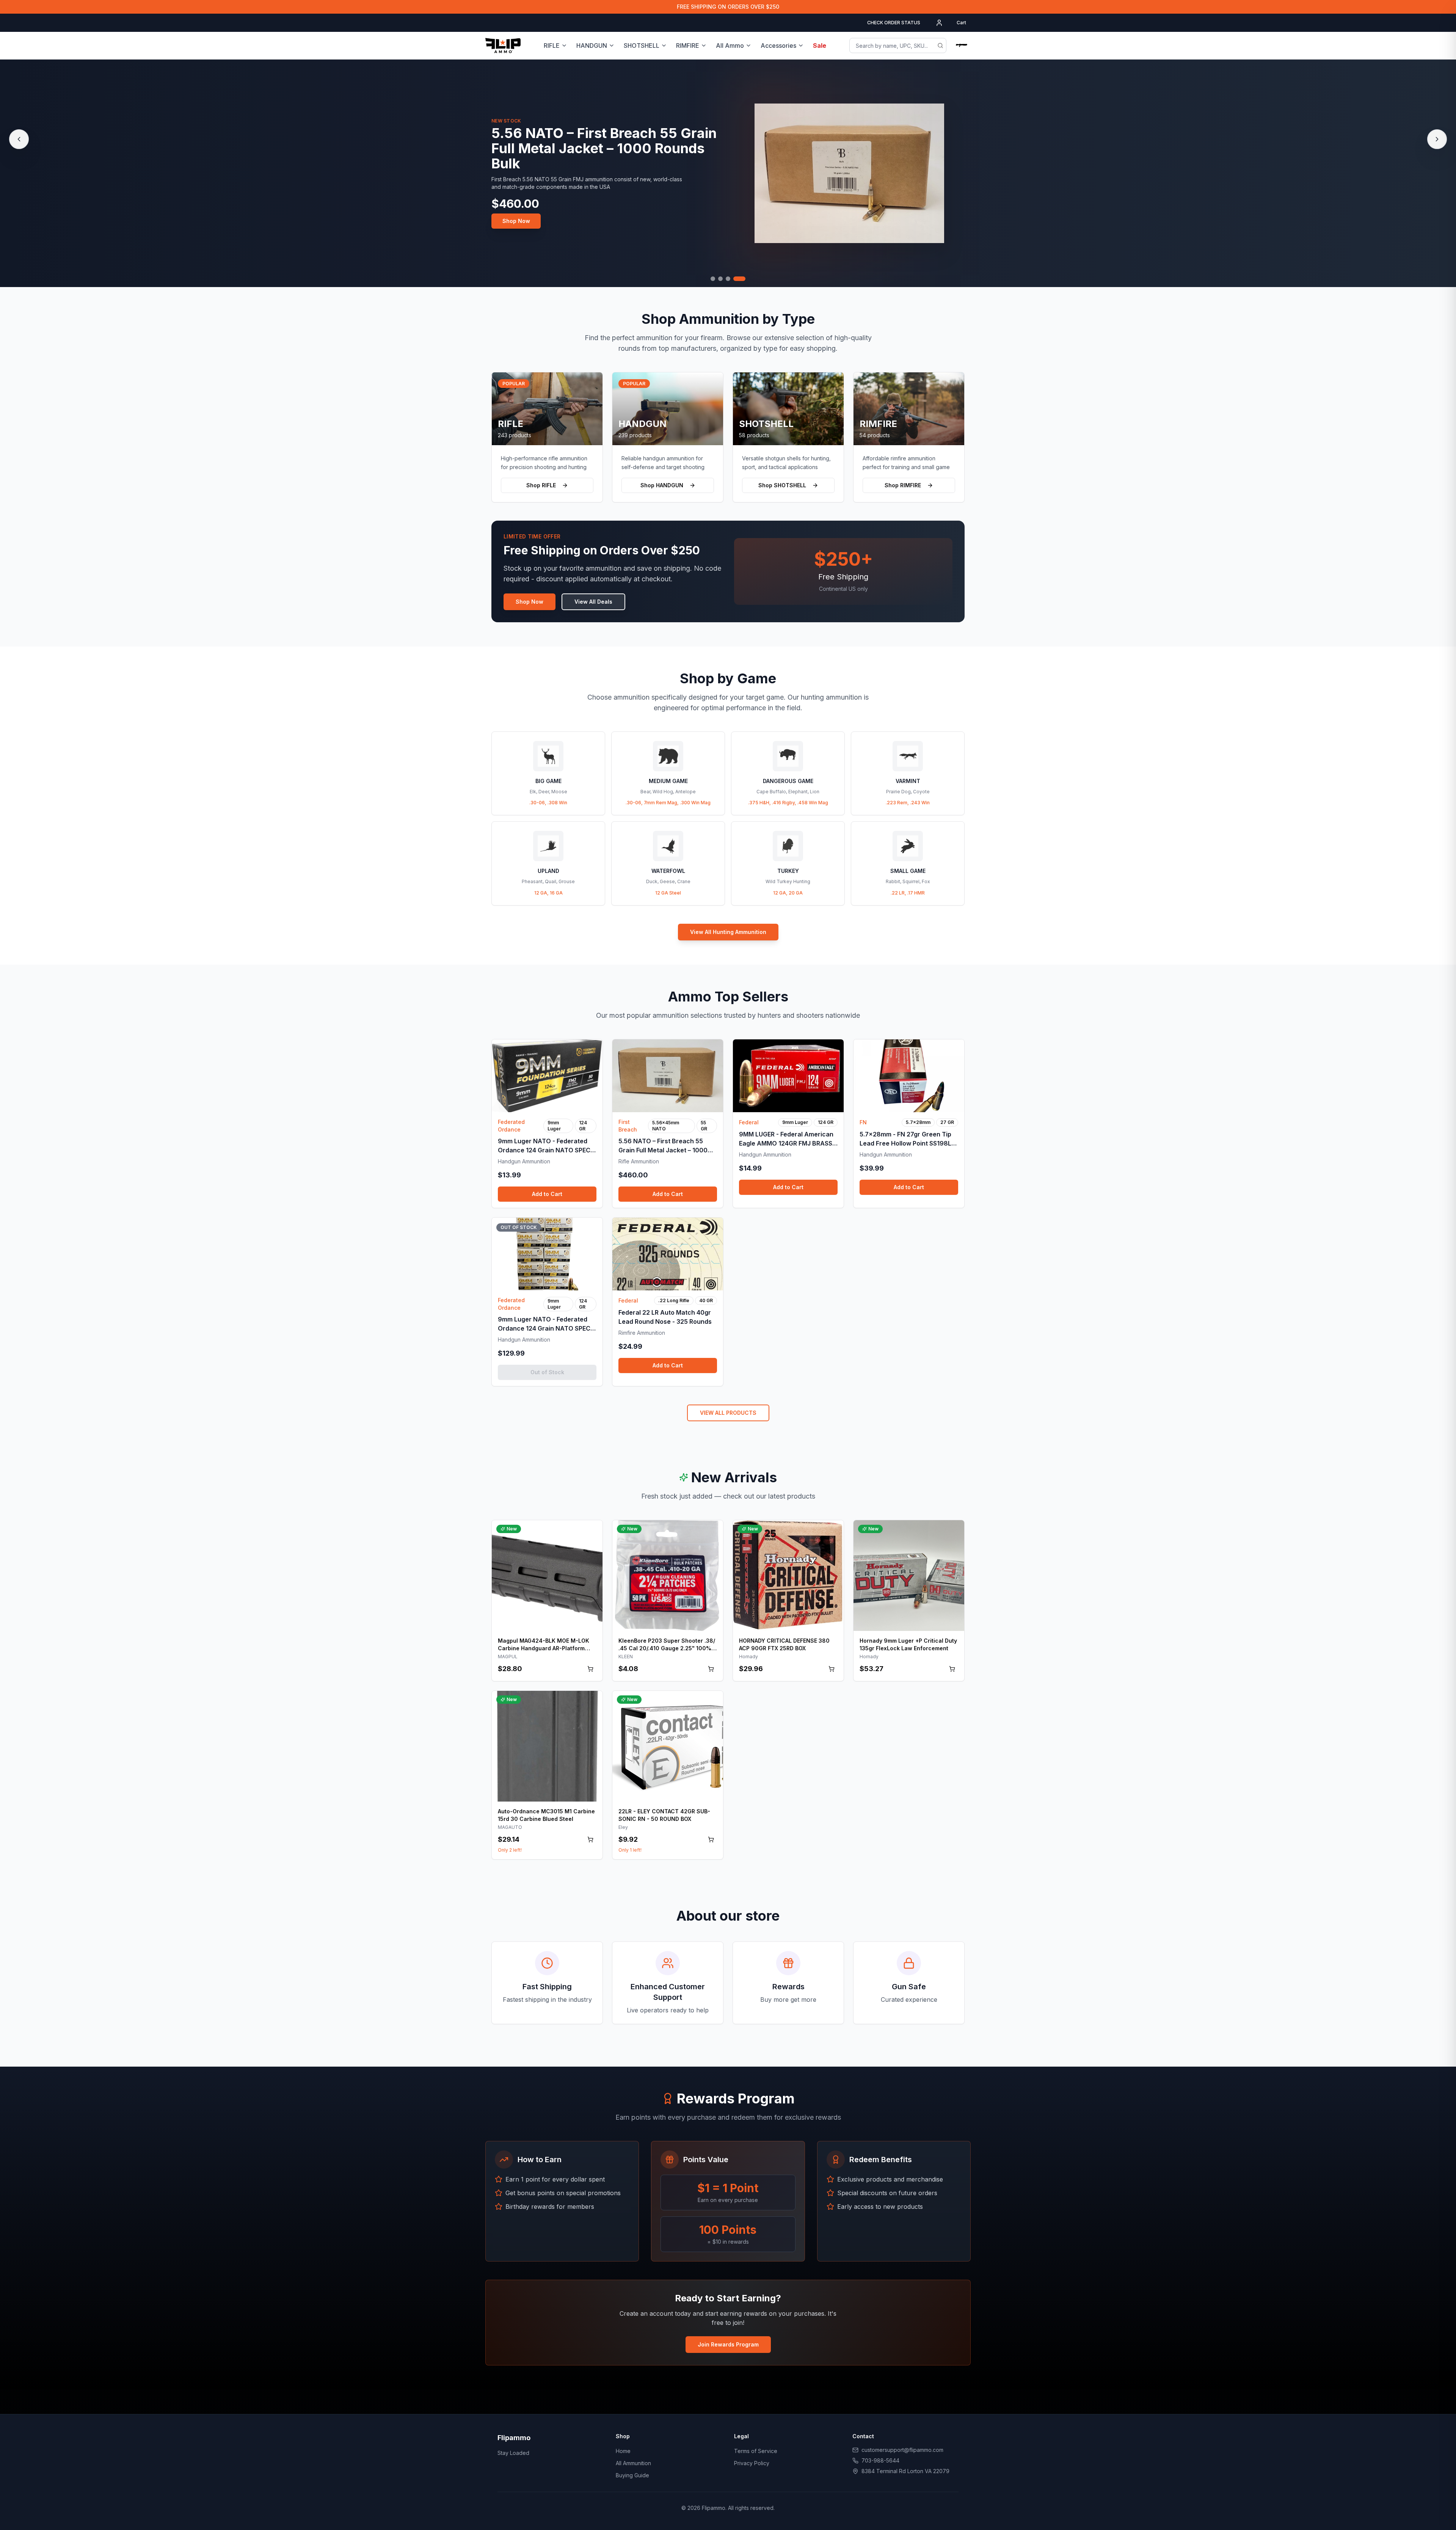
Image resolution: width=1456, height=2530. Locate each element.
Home (623, 2451)
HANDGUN (592, 46)
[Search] (940, 46)
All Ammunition (633, 2463)
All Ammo (730, 46)
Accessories (778, 46)
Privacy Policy (752, 2463)
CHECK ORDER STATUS (894, 23)
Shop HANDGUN (662, 485)
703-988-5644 (880, 2460)
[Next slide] (1437, 139)
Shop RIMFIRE (903, 485)
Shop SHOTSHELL (782, 485)
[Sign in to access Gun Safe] (962, 46)
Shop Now (516, 213)
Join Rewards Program (728, 2344)
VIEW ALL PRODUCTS (728, 1413)
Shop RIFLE (541, 485)
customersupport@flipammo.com (902, 2450)
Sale (820, 46)
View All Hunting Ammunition (728, 932)
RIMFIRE (688, 46)
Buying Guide (632, 2475)
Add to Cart (547, 1194)
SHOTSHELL (642, 46)
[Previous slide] (19, 139)
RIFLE (552, 46)
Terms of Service (756, 2451)
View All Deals (593, 602)
